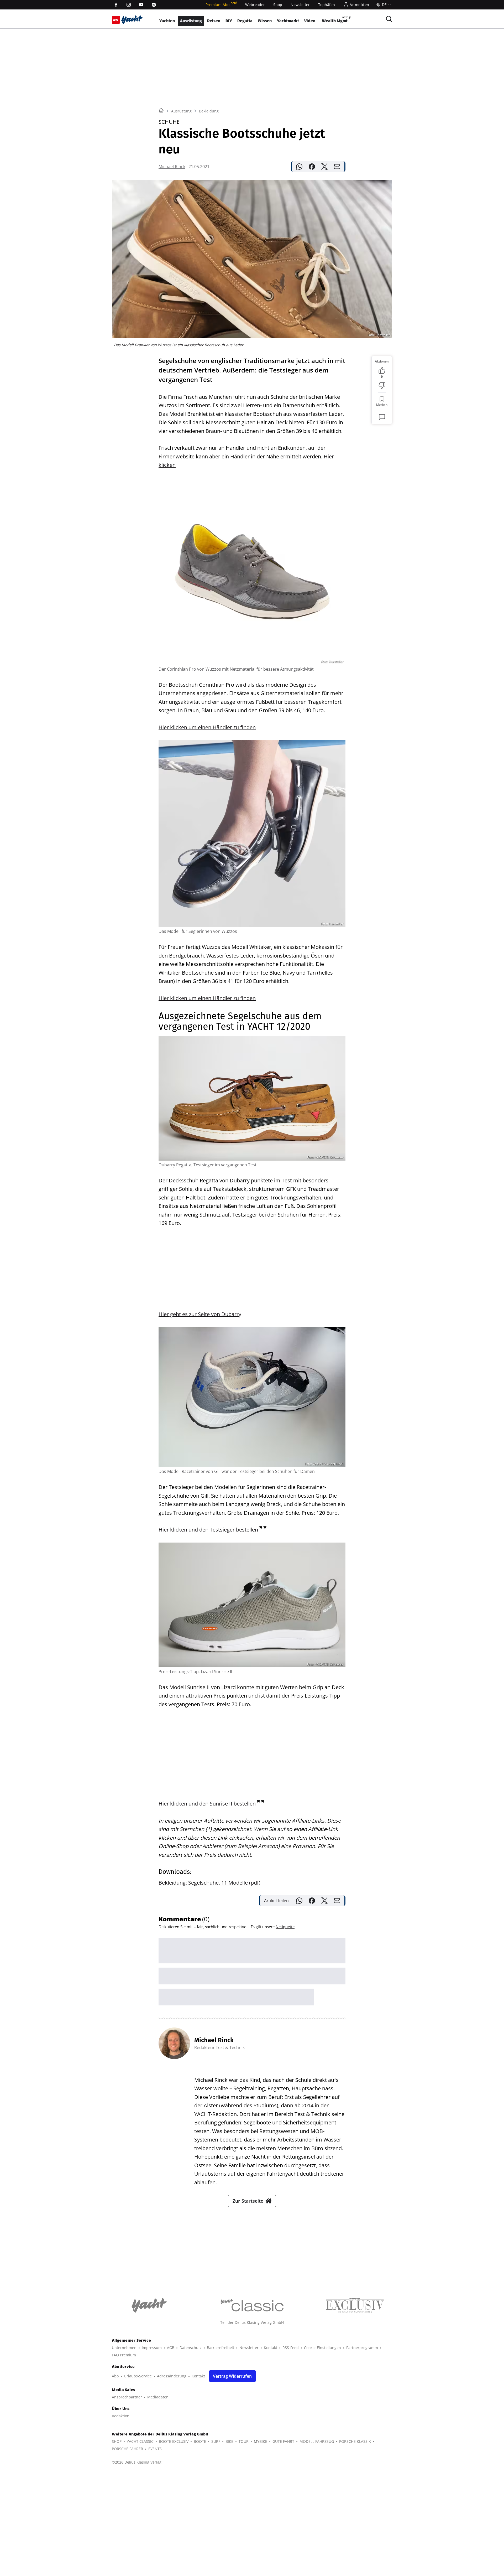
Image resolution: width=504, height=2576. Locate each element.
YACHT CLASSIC (140, 2441)
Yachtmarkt (288, 21)
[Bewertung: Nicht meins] (382, 386)
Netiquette (285, 1927)
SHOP (117, 2441)
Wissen (265, 21)
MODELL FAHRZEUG (317, 2441)
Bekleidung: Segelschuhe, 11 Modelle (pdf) (209, 1883)
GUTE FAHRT (283, 2441)
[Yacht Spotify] (154, 5)
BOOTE (200, 2441)
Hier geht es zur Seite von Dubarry (200, 1314)
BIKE (229, 2441)
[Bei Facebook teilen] (312, 167)
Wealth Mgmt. (337, 20)
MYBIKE (261, 2441)
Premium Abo (221, 5)
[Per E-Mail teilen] (337, 167)
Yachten (167, 21)
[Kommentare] (382, 417)
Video (310, 21)
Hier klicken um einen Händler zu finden (207, 727)
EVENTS (155, 2449)
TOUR (244, 2441)
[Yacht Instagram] (129, 5)
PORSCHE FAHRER (127, 2449)
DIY (229, 21)
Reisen (214, 21)
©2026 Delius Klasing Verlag (137, 2462)
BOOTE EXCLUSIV (174, 2441)
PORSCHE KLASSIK (355, 2441)
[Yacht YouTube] (141, 5)
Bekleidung (209, 111)
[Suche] (389, 19)
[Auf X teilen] (324, 167)
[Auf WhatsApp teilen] (299, 167)
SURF (216, 2441)
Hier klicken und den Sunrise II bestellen (207, 1804)
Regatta (245, 21)
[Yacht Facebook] (116, 5)
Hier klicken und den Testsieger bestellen (208, 1530)
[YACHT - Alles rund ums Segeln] (132, 20)
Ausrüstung (191, 21)
